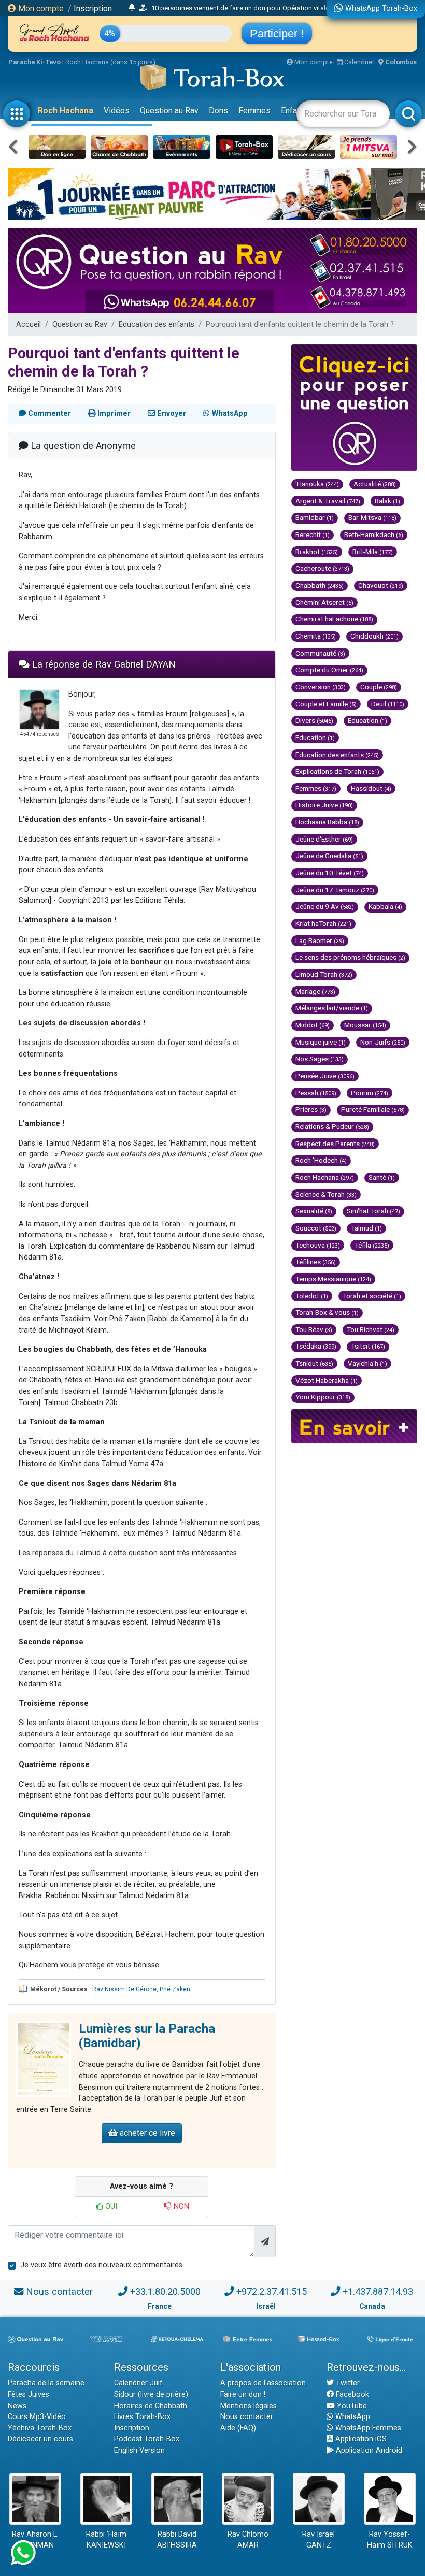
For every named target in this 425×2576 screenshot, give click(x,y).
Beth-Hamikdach (374, 534)
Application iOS (360, 2439)
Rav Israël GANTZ (318, 2540)
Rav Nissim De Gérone (124, 1989)
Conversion (321, 687)
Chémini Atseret (324, 602)
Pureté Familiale (373, 1109)
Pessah (316, 1093)
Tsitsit (368, 1346)
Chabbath (320, 585)
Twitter (347, 2383)
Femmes (254, 111)
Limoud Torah (324, 974)
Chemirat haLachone (334, 619)
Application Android (368, 2450)
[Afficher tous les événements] (132, 8)
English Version (139, 2450)
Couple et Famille (326, 704)
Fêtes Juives (29, 2394)
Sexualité (314, 1211)
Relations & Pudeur (332, 1126)
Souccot (316, 1228)
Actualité (375, 484)
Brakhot (317, 552)
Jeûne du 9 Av (325, 906)
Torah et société (372, 1296)
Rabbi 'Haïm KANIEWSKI (106, 2540)
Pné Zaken (175, 1989)
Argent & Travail (328, 501)
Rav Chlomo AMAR (248, 2540)
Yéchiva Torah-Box (40, 2428)
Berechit (313, 534)
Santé (382, 1177)
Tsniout (314, 1363)
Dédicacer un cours (40, 2439)
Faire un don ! (243, 2394)
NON (180, 2206)
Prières (311, 1109)
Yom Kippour (323, 1397)
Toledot (312, 1296)
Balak (387, 501)
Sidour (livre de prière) (151, 2394)
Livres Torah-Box (142, 2417)
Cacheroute (322, 568)
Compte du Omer (329, 670)
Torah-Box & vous (327, 1312)
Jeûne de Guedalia (329, 856)
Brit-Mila (373, 552)
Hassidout (371, 788)
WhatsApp (352, 2417)
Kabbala (385, 906)
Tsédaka (316, 1346)
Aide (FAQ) (238, 2428)
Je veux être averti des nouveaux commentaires (101, 2265)
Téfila (372, 1245)
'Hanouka (317, 484)
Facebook (351, 2394)
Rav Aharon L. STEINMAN (35, 2540)
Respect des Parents (335, 1144)
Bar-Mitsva (372, 517)
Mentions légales (249, 2406)
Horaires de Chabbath (151, 2406)
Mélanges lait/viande (332, 1008)
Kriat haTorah (323, 923)
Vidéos (117, 111)
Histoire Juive (324, 805)
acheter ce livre (146, 2133)
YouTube (351, 2406)
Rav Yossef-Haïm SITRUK (390, 2540)
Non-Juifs (383, 1042)
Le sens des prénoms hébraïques (350, 957)
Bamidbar (315, 517)
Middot (313, 1025)
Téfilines (316, 1262)
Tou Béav (314, 1329)
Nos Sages (320, 1059)
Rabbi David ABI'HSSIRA (177, 2540)
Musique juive (321, 1042)
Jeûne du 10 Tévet (330, 873)
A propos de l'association (263, 2383)
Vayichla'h (367, 1363)
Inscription (93, 9)
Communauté (320, 653)
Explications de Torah (337, 771)
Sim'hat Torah (373, 1211)
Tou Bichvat (371, 1329)
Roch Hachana (66, 111)
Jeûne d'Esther (324, 839)
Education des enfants (157, 324)
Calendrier (358, 62)
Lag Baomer (320, 940)
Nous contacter (59, 2291)
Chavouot (381, 585)
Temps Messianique (333, 1279)
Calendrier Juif (138, 2383)
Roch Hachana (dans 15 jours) (110, 62)
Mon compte (40, 9)
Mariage (315, 991)
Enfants (295, 111)
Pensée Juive (325, 1076)
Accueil (29, 324)
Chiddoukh (374, 636)
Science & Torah (326, 1194)
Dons (218, 111)
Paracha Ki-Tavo (34, 62)
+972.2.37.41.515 (272, 2291)
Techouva (318, 1245)
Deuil (388, 704)
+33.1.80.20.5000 (165, 2291)
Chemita (316, 636)
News (17, 2406)
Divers (314, 720)
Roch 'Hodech (321, 1160)
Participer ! (277, 33)
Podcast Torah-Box (147, 2439)
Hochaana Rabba (327, 822)
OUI (110, 2206)
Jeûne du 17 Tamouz (335, 890)
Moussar (365, 1025)
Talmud (366, 1228)
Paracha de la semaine (46, 2383)
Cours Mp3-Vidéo (37, 2417)
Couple (379, 687)
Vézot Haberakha (327, 1380)
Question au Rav (169, 111)
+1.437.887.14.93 (378, 2291)
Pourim (370, 1093)
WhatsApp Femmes (367, 2428)
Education (367, 720)
